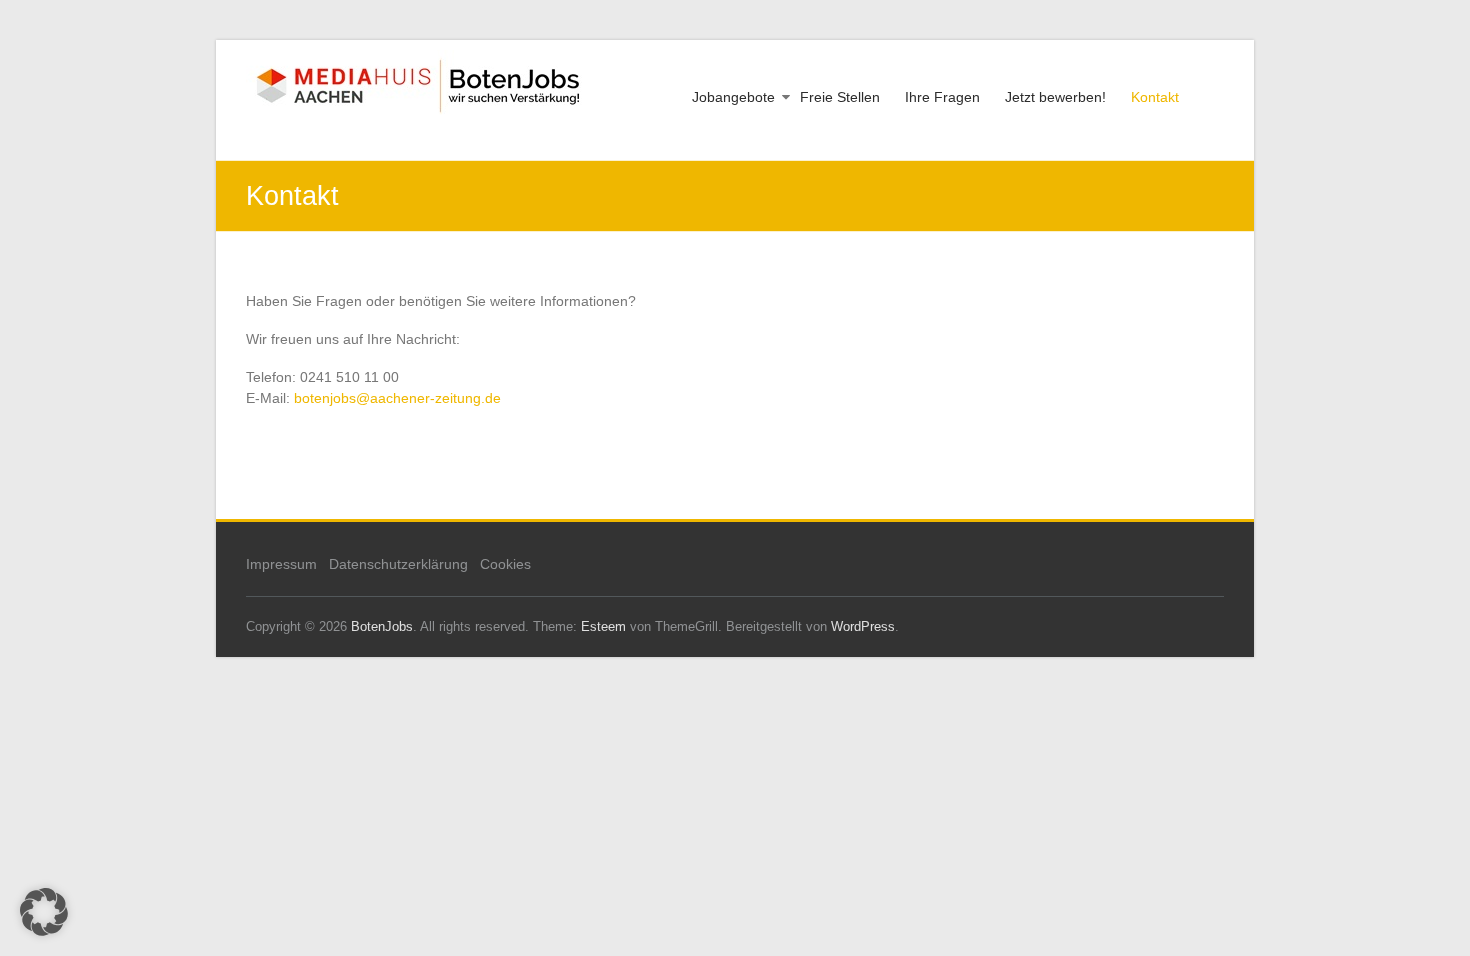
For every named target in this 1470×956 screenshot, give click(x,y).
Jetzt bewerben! (1055, 97)
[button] (44, 912)
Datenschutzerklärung (398, 564)
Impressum (281, 564)
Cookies (505, 564)
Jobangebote (733, 97)
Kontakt (1155, 97)
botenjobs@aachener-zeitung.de (397, 398)
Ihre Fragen (942, 97)
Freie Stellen (840, 97)
